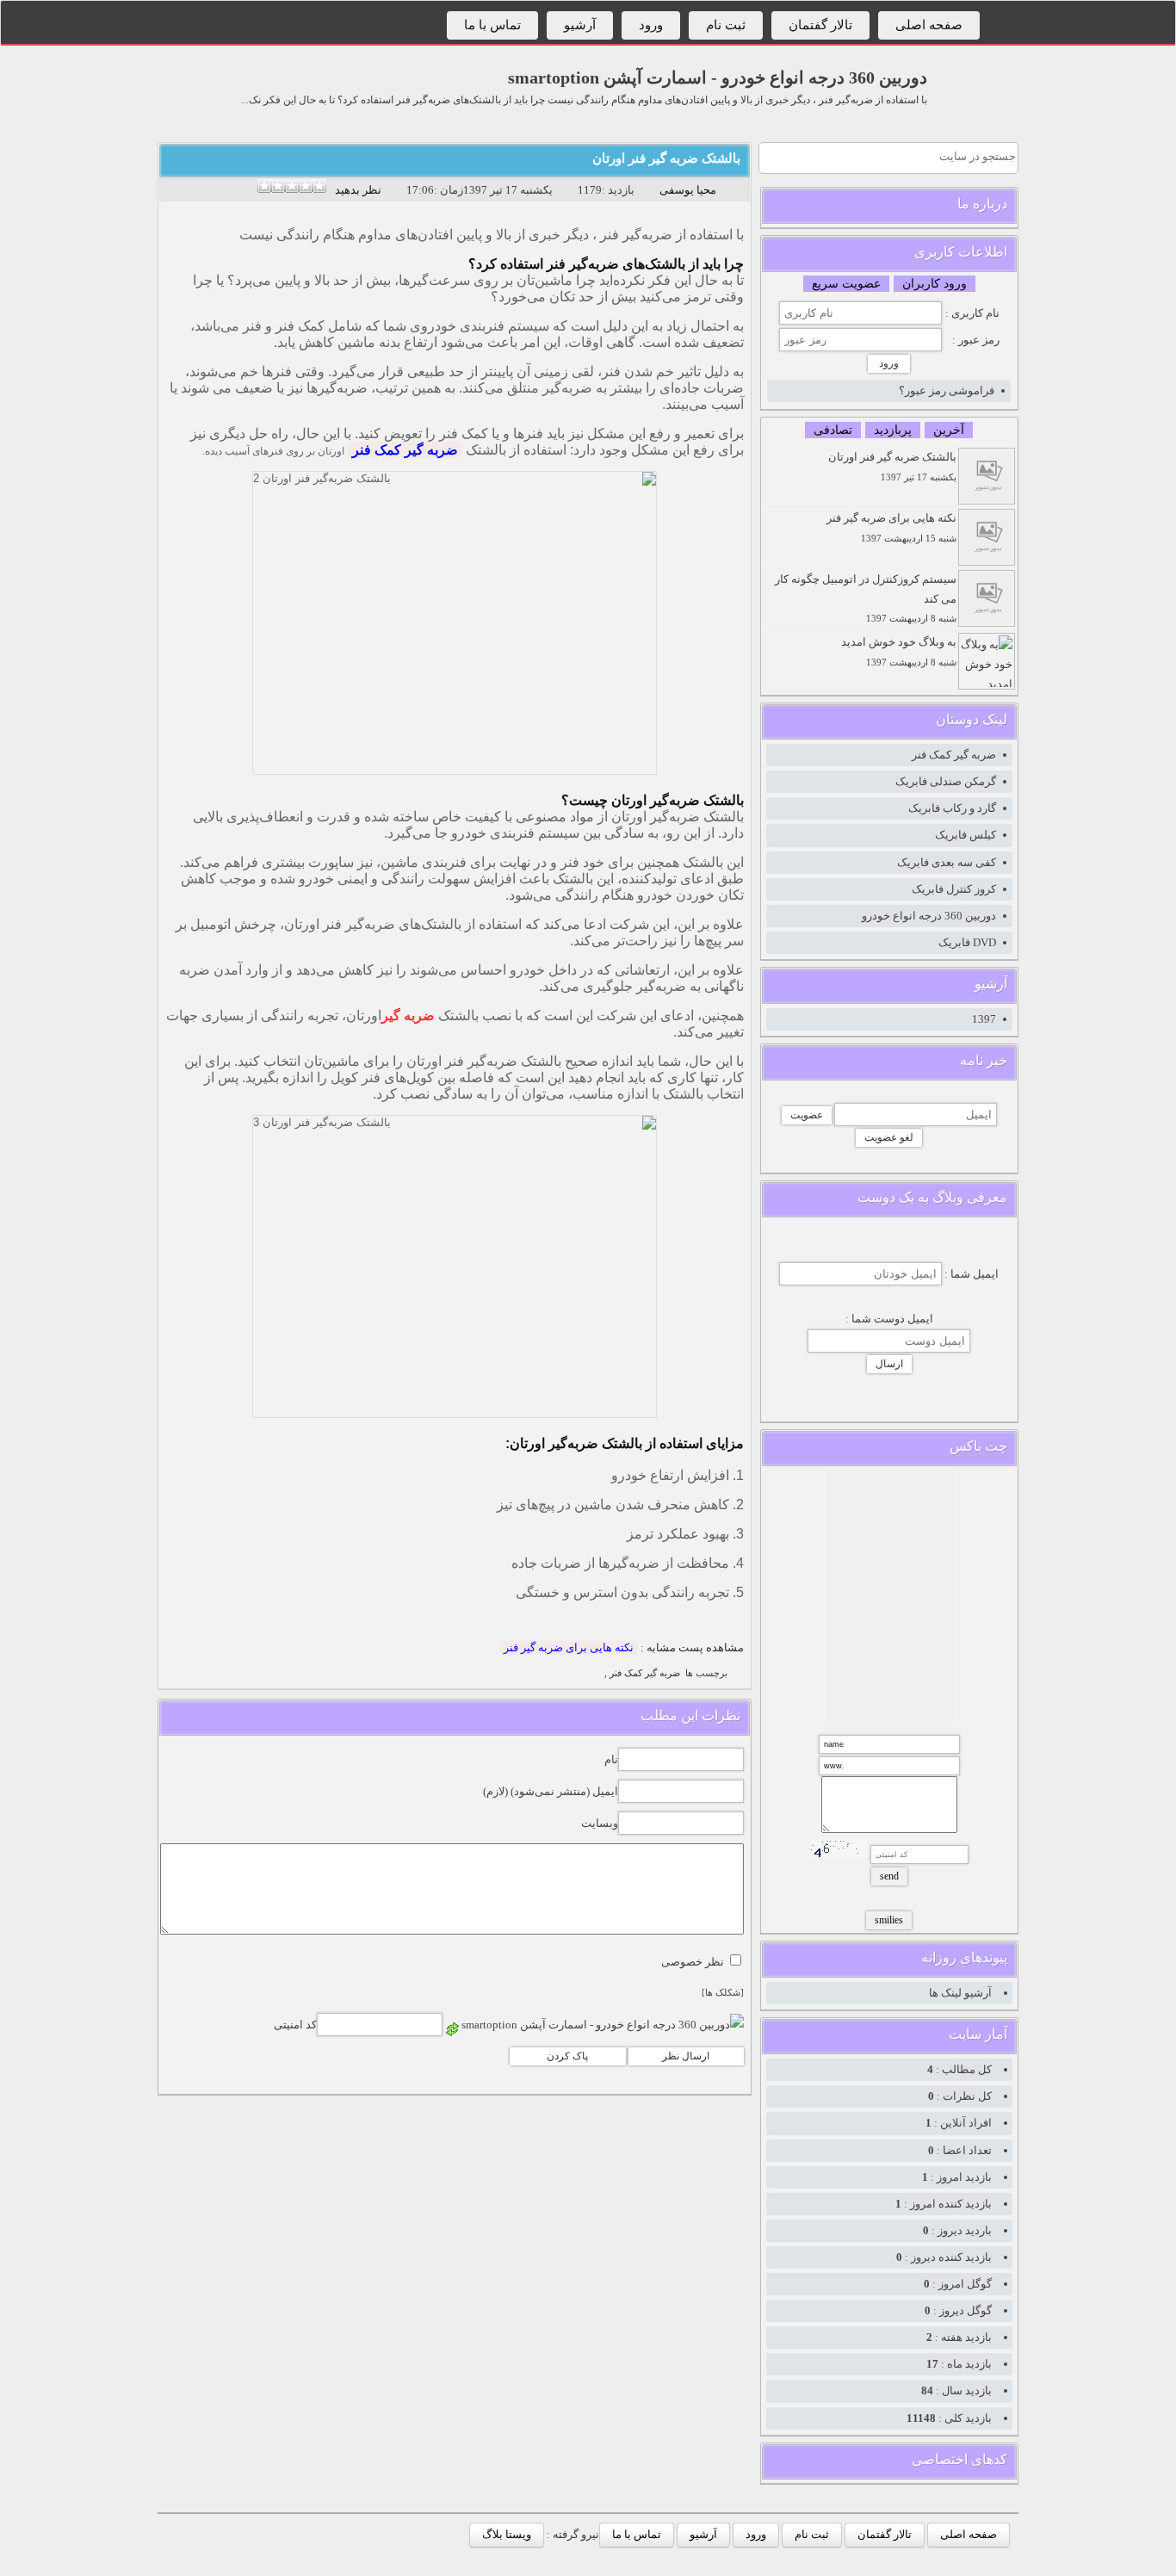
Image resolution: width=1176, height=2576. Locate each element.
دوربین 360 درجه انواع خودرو (929, 916)
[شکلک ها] (723, 1993)
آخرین (949, 430)
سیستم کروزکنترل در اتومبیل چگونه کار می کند (866, 598)
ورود (651, 25)
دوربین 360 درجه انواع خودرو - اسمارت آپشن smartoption (718, 77)
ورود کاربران (935, 284)
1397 (984, 1019)
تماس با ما (492, 25)
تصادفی (833, 430)
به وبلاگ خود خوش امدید (899, 651)
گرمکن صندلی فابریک (946, 781)
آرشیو (580, 25)
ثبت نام (726, 25)
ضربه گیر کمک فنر (405, 450)
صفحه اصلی (929, 25)
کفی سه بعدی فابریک (947, 862)
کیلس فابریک (966, 835)
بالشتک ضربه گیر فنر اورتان (666, 158)
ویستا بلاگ (507, 2534)
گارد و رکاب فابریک (952, 808)
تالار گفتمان (820, 25)
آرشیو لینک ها (960, 1993)
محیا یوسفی (688, 190)
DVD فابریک (967, 942)
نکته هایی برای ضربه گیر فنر (569, 1647)
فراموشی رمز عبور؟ (947, 390)
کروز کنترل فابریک (954, 889)
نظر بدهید (358, 190)
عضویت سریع (846, 284)
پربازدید (893, 430)
